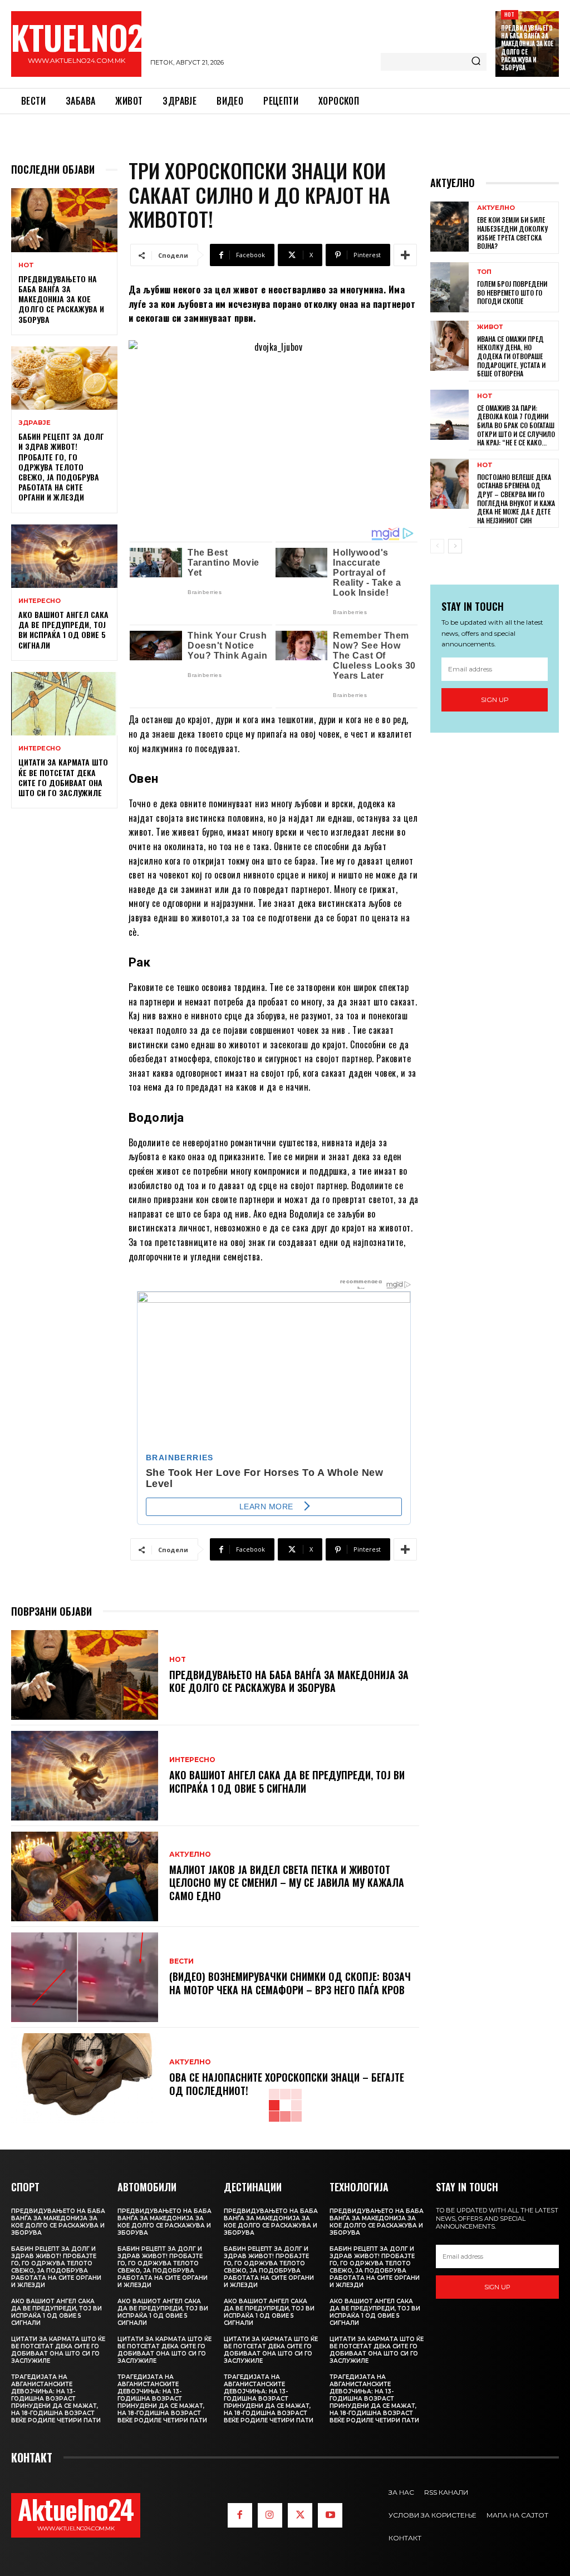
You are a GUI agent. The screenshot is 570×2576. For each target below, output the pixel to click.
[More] (405, 255)
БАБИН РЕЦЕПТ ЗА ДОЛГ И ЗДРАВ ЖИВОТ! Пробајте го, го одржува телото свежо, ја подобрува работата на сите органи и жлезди (61, 467)
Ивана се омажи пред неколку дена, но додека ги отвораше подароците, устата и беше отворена (511, 356)
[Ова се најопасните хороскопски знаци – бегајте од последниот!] (85, 2078)
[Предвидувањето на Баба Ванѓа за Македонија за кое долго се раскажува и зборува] (64, 220)
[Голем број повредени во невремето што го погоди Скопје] (449, 287)
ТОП (484, 272)
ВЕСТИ (181, 1961)
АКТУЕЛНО (190, 1854)
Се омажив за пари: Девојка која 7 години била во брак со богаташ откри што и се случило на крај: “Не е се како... (516, 425)
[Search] (476, 62)
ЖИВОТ (490, 327)
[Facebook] (240, 2515)
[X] (300, 2515)
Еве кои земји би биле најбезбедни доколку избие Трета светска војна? (512, 233)
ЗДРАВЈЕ (35, 423)
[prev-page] (437, 546)
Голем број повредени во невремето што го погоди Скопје (512, 292)
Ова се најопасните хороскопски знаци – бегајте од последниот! (287, 2084)
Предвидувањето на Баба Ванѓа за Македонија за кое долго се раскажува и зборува (527, 48)
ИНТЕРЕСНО (40, 601)
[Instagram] (270, 2515)
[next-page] (455, 546)
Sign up (495, 700)
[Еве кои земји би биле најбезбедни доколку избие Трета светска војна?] (449, 227)
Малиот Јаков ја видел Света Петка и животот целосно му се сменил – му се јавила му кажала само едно (287, 1883)
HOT (510, 14)
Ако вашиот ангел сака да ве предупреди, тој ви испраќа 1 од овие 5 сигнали (63, 630)
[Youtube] (330, 2515)
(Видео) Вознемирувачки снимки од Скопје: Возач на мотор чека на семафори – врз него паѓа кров (290, 1983)
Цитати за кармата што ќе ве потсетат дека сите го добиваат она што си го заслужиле (63, 777)
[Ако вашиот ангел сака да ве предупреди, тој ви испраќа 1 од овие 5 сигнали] (64, 556)
